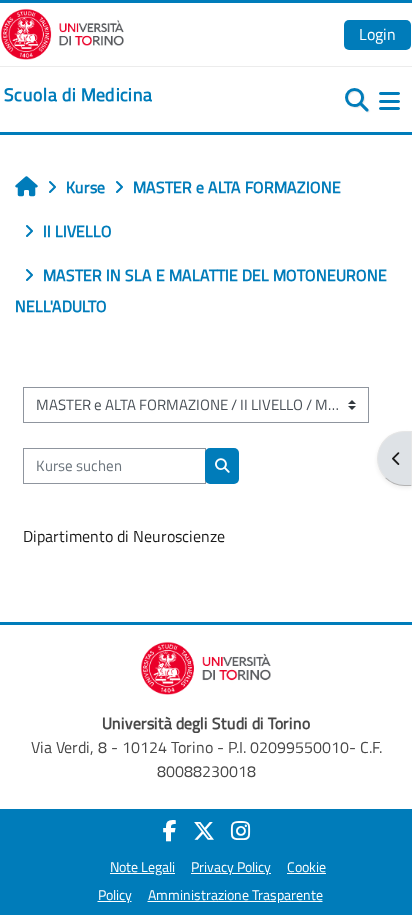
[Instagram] (240, 831)
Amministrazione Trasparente (235, 895)
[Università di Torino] (62, 32)
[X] (204, 831)
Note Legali (142, 867)
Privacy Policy (231, 867)
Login (377, 34)
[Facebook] (170, 831)
